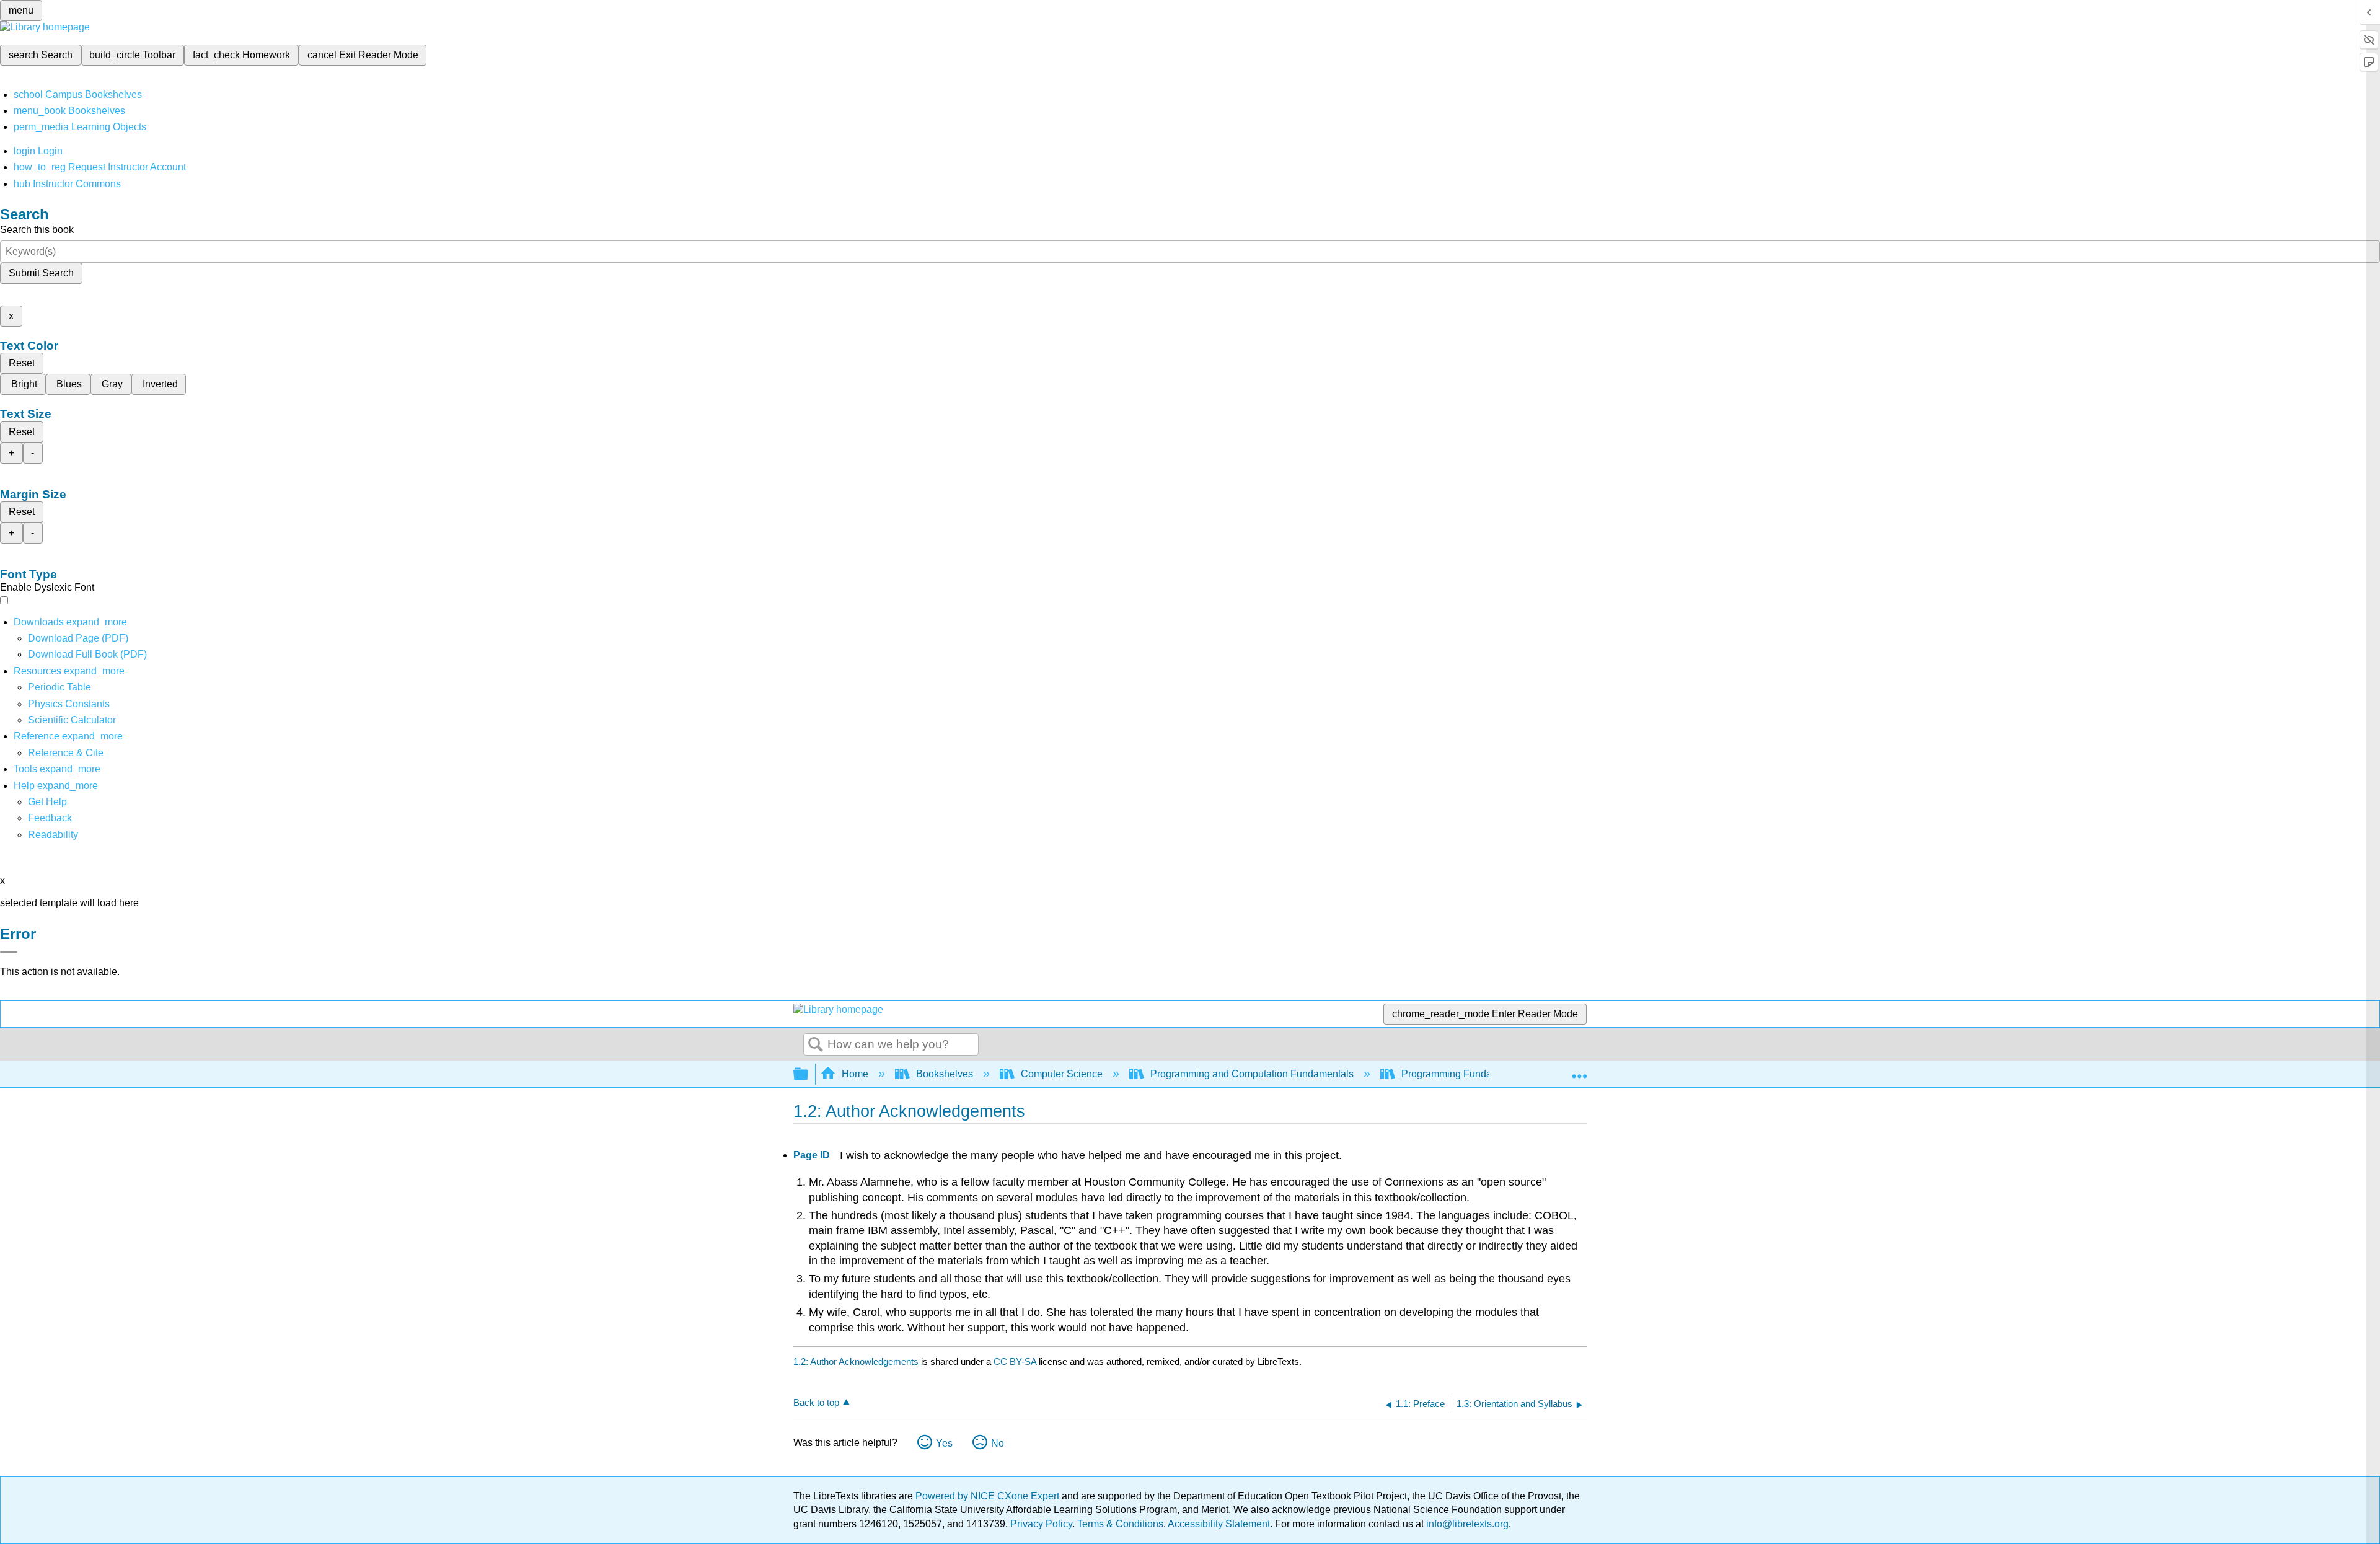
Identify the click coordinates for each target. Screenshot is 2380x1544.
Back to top (816, 1402)
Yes (944, 1443)
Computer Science (1062, 1074)
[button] (50, 818)
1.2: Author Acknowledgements (856, 1361)
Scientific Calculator (72, 720)
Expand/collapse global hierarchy (809, 1074)
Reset (22, 363)
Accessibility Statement (1219, 1524)
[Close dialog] (9, 952)
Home (855, 1074)
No (998, 1443)
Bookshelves (945, 1074)
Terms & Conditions (1120, 1524)
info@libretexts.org (1466, 1524)
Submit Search (41, 273)
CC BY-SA (1016, 1361)
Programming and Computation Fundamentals (1252, 1074)
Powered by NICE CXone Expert (989, 1496)
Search (816, 1045)
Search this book (37, 230)
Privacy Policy (1041, 1524)
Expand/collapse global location (1579, 1070)
